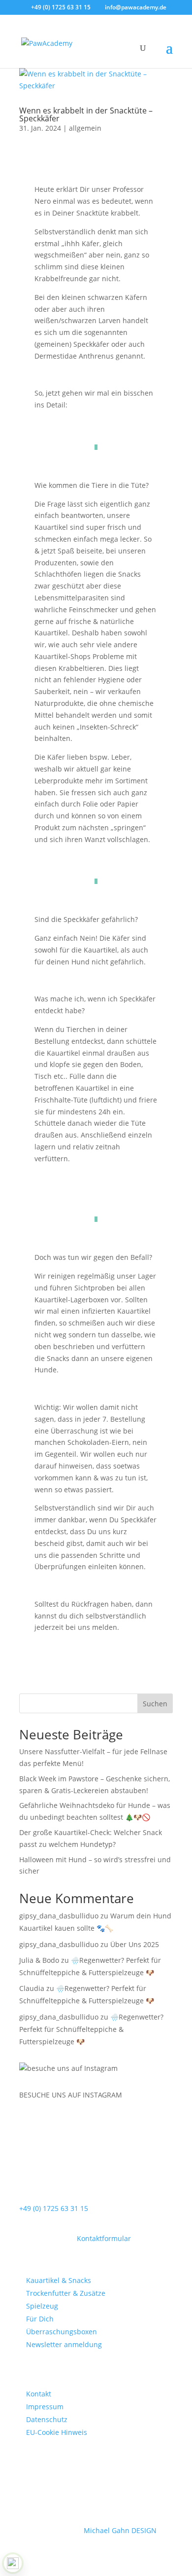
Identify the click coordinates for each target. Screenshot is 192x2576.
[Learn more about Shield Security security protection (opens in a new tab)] (13, 2563)
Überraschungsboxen (62, 2332)
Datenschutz (47, 2419)
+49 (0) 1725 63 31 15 (54, 2208)
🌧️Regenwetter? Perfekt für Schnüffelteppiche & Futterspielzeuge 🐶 (91, 2029)
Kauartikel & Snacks (59, 2280)
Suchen (155, 1704)
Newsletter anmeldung (64, 2344)
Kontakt (39, 2394)
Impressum (45, 2407)
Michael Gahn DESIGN (120, 2530)
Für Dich (40, 2319)
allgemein (85, 128)
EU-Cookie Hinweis (57, 2432)
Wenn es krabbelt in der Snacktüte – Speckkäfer (86, 114)
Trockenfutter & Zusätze (66, 2293)
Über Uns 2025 (135, 1944)
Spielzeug (42, 2306)
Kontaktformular (104, 2238)
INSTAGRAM (102, 2095)
